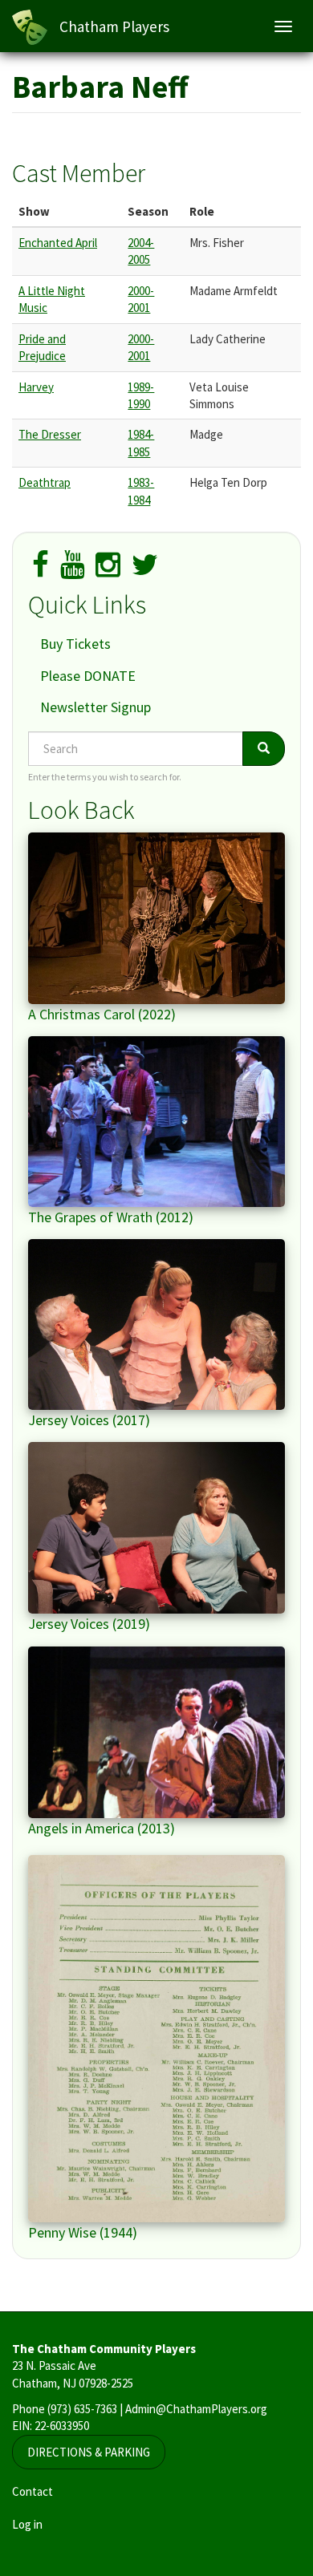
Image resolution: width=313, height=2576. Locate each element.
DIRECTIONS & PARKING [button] (89, 2452)
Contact (33, 2491)
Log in (27, 2524)
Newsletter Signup (96, 707)
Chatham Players (114, 26)
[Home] (30, 27)
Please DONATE (88, 676)
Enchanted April (58, 243)
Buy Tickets (75, 644)
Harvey (36, 387)
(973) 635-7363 (82, 2409)
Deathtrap (45, 482)
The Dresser (50, 434)
